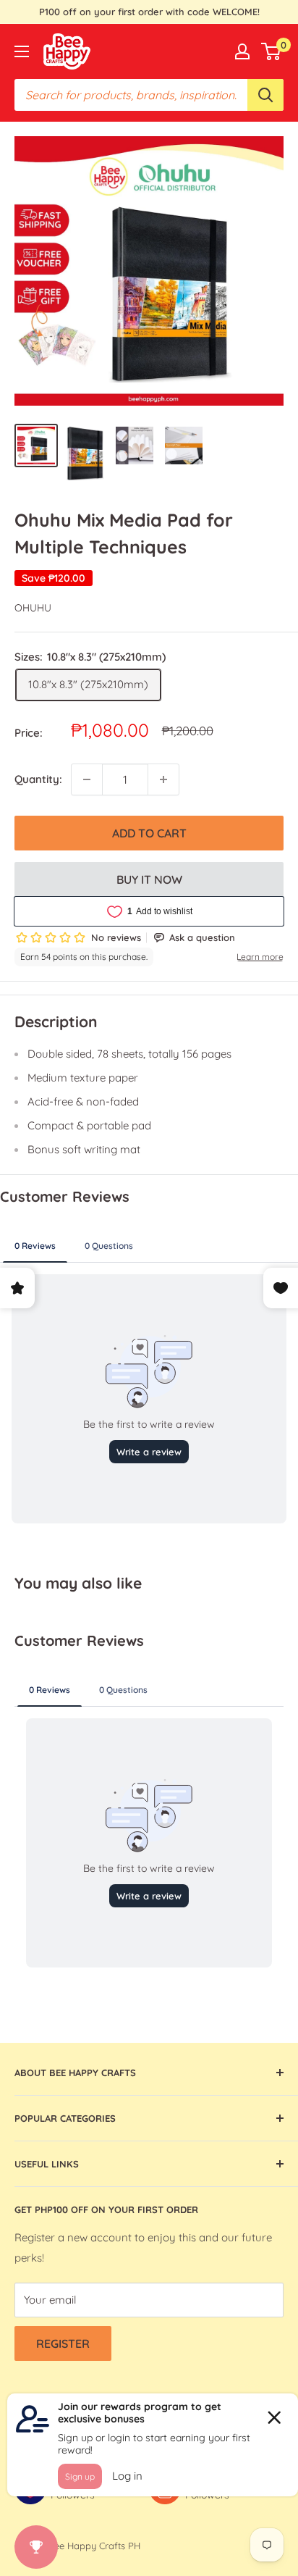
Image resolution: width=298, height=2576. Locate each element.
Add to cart (149, 833)
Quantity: (38, 779)
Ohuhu (33, 608)
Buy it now (149, 879)
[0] (272, 51)
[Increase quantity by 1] (163, 779)
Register (63, 2343)
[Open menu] (22, 51)
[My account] (242, 51)
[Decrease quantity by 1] (87, 779)
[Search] (265, 95)
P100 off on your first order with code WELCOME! (149, 12)
